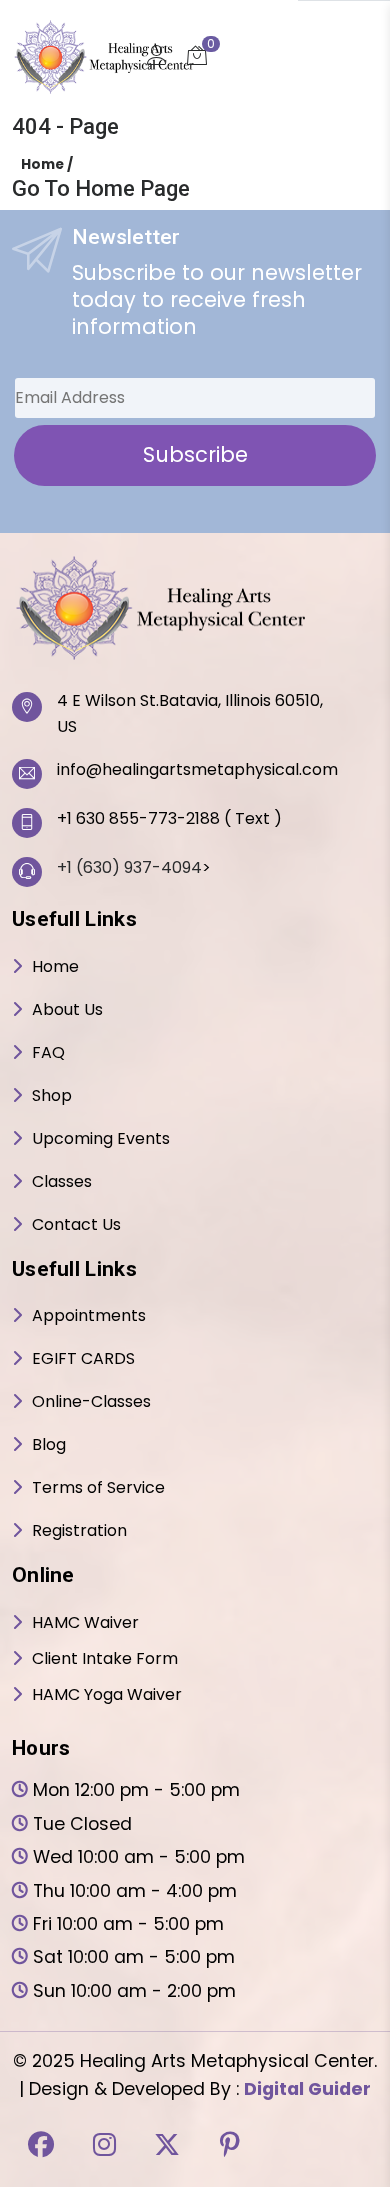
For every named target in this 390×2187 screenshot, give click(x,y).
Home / (47, 164)
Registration (79, 1534)
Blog (49, 1448)
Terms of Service (98, 1491)
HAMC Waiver (85, 1626)
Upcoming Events (101, 1142)
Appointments (89, 1319)
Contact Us (76, 1228)
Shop (52, 1099)
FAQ (48, 1056)
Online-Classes (91, 1405)
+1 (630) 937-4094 (129, 871)
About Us (67, 1013)
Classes (62, 1185)
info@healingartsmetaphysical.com (197, 773)
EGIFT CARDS (83, 1362)
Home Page (132, 188)
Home (55, 970)
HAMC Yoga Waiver (107, 1698)
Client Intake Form (105, 1662)
